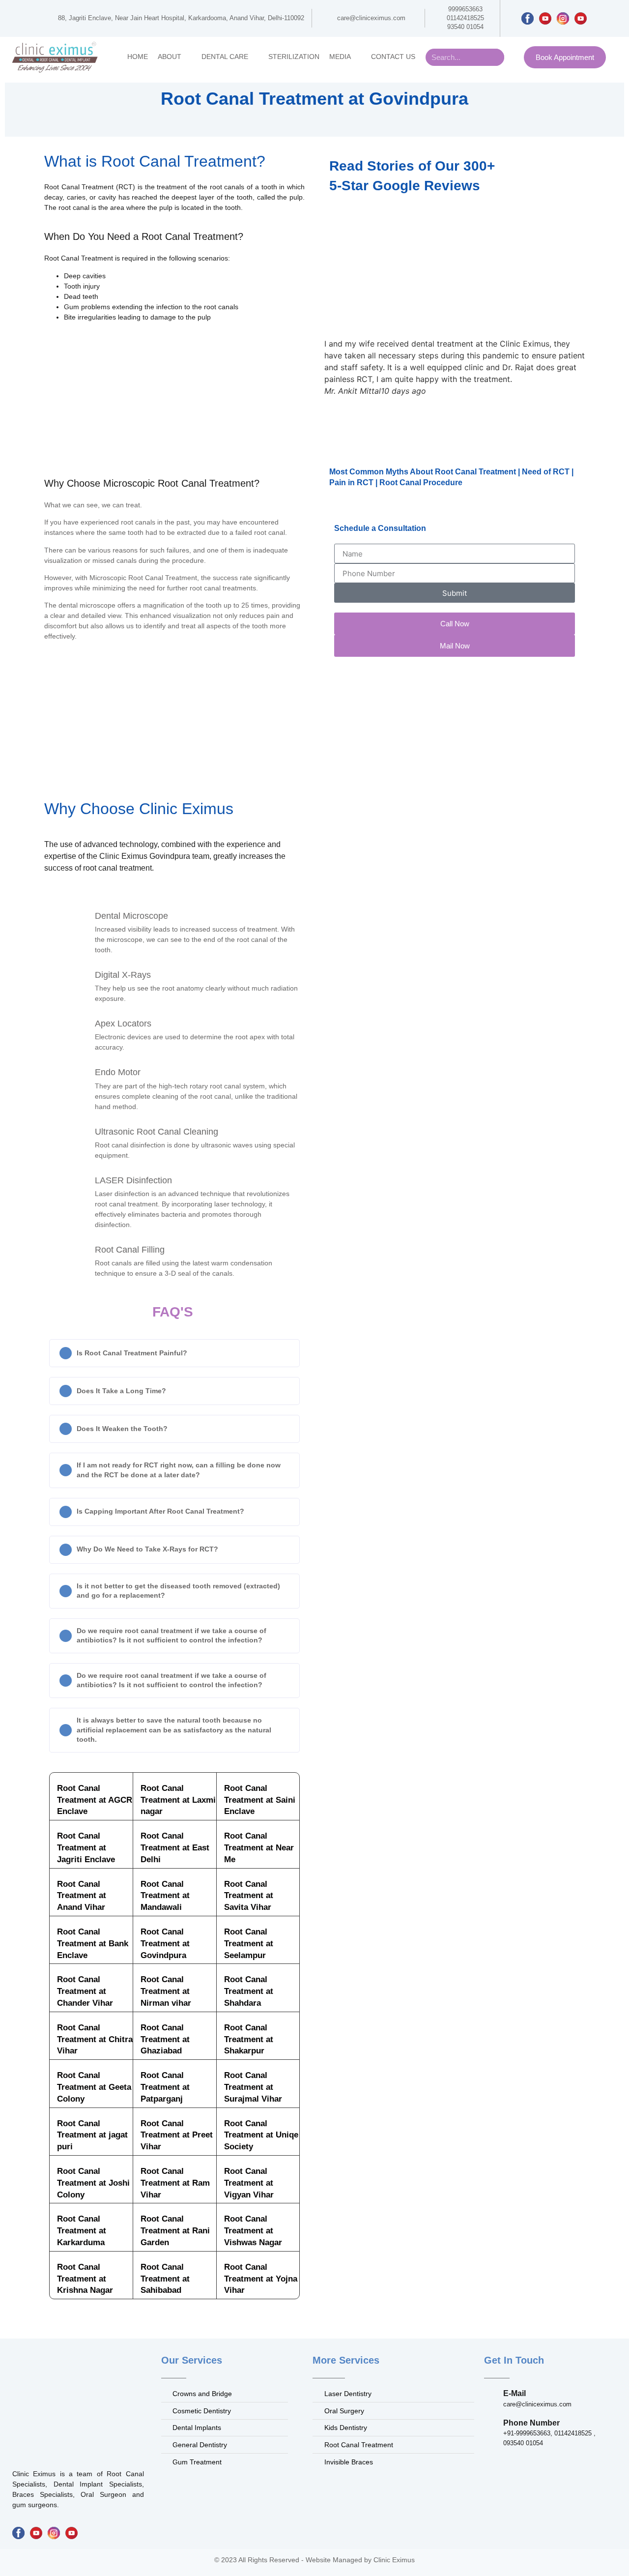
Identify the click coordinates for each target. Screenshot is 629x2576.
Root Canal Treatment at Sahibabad (165, 2279)
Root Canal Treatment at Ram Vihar (175, 2183)
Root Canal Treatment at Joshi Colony (93, 2183)
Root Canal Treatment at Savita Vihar (249, 1896)
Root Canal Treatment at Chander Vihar (85, 1991)
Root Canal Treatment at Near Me (259, 1848)
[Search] (496, 57)
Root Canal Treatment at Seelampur (249, 1944)
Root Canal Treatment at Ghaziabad (165, 2039)
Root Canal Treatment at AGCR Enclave (95, 1800)
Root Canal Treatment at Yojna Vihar (261, 2279)
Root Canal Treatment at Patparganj (165, 2087)
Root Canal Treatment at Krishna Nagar (85, 2279)
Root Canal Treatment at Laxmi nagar (178, 1800)
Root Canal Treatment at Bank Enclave (93, 1944)
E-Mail (515, 2393)
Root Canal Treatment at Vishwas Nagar (253, 2231)
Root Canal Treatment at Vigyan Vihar (249, 2183)
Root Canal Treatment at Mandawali (165, 1896)
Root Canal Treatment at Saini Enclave (260, 1800)
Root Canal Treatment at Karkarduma (82, 2231)
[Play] (545, 18)
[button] (174, 1353)
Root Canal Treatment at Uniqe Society (261, 2135)
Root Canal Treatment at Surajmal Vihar (253, 2087)
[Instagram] (563, 18)
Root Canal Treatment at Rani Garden (175, 2231)
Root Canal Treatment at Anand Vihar (82, 1896)
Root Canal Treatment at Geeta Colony (94, 2087)
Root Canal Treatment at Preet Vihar (177, 2135)
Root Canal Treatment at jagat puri (92, 2135)
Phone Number (531, 2423)
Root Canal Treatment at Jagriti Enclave (86, 1848)
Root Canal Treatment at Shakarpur (249, 2039)
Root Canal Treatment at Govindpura (165, 1944)
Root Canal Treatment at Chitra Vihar (95, 2039)
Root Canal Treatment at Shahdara (249, 1991)
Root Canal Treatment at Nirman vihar (166, 1991)
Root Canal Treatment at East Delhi (175, 1848)
